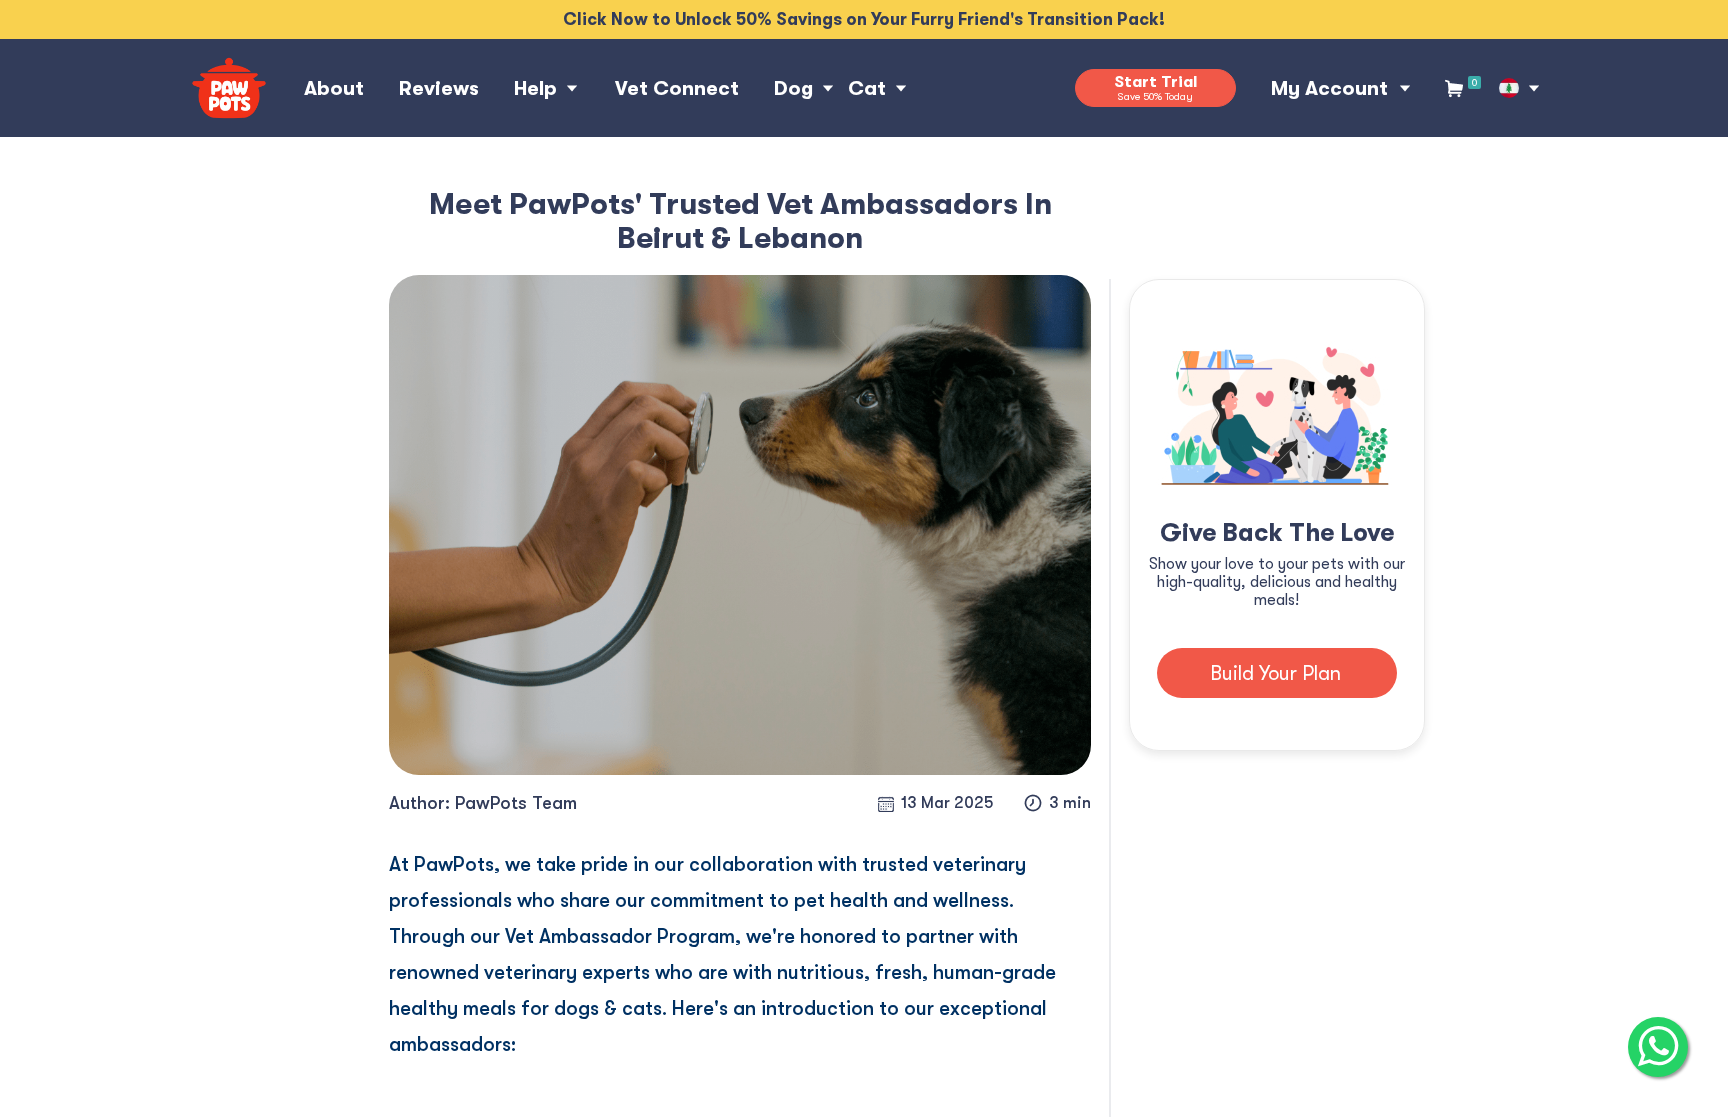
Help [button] (535, 88)
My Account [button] (1329, 88)
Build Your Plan (1275, 673)
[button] (1509, 88)
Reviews (439, 88)
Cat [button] (867, 88)
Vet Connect (677, 88)
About (334, 88)
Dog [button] (793, 88)
